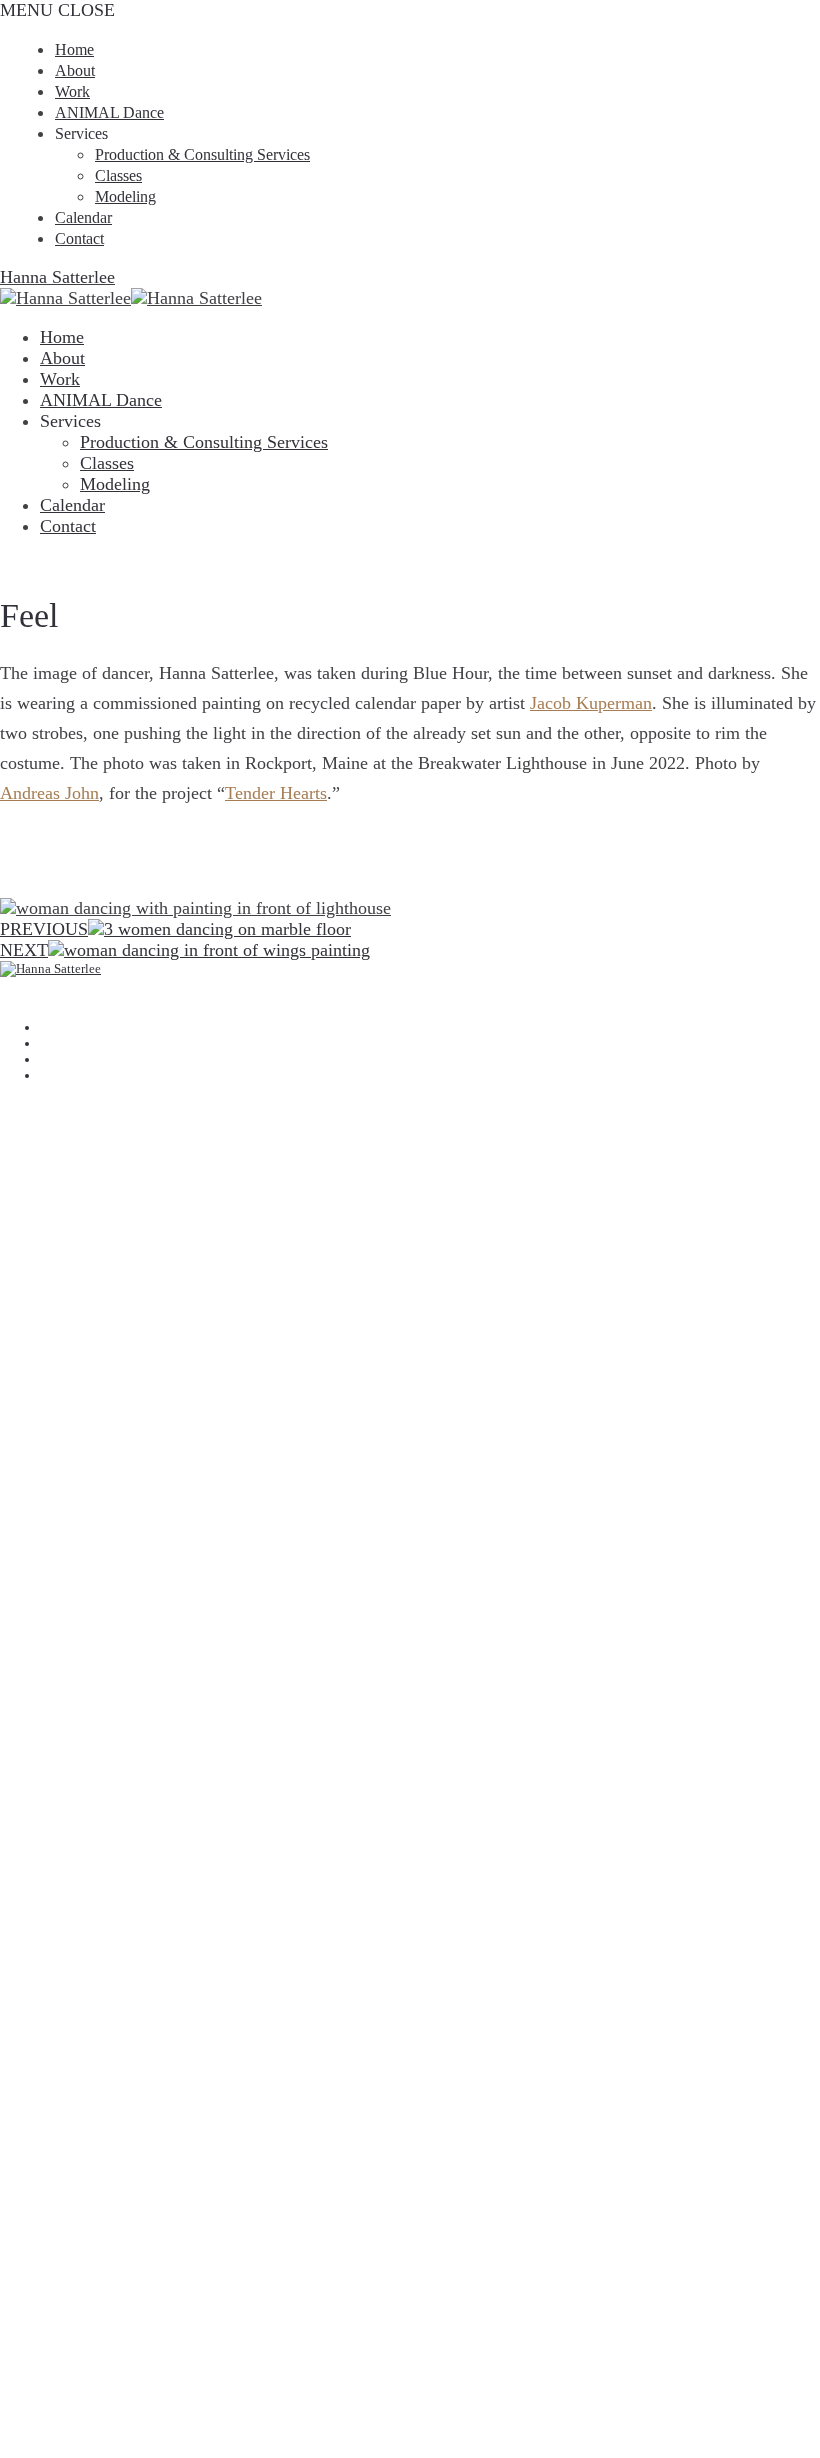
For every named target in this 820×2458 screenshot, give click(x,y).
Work (72, 91)
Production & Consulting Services (202, 154)
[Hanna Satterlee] (410, 984)
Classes (118, 175)
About (75, 70)
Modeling (125, 196)
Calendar (83, 217)
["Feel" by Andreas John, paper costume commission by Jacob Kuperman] (195, 615)
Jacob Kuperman (591, 703)
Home (74, 49)
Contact (79, 238)
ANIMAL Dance (109, 112)
